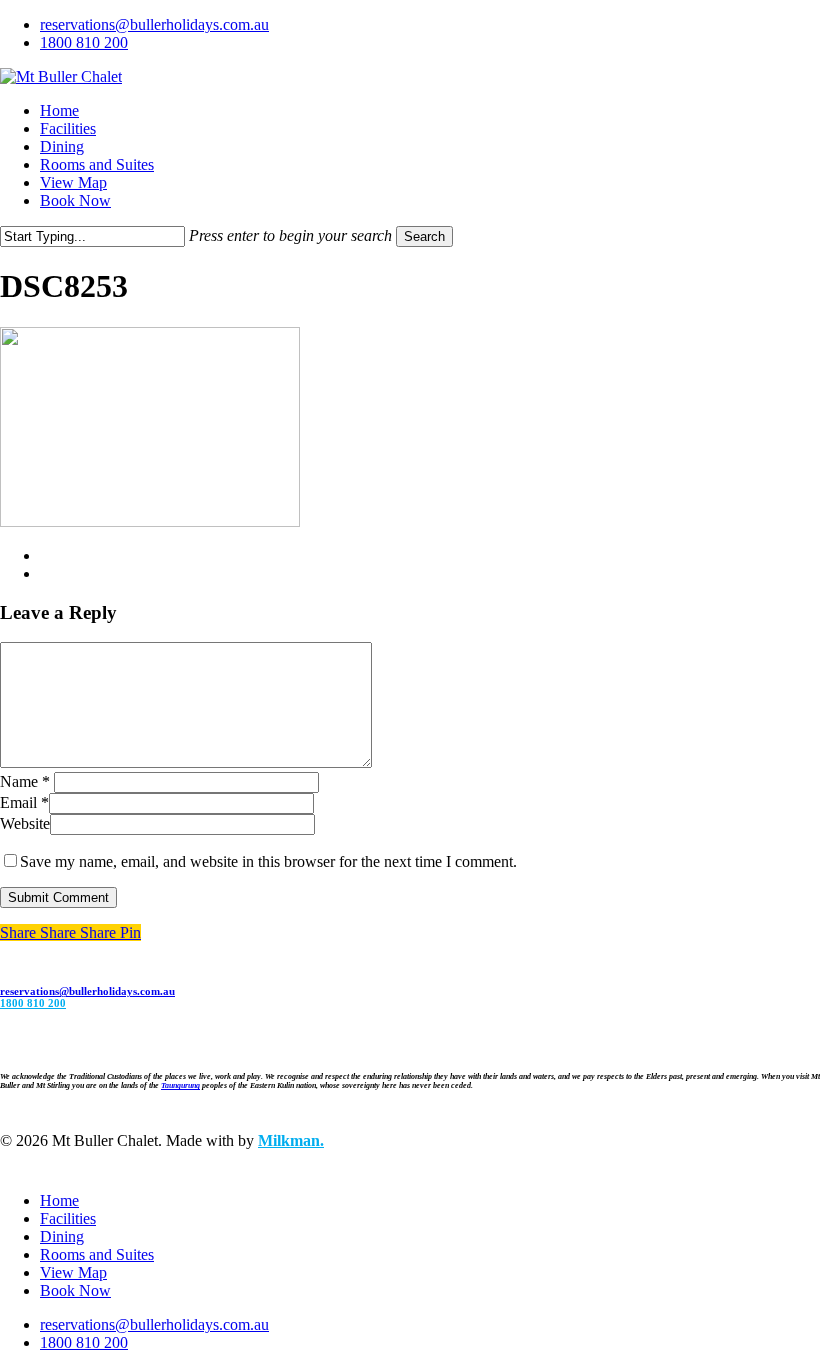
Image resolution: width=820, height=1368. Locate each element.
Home (59, 1200)
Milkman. (291, 1140)
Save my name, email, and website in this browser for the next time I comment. (268, 861)
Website (25, 823)
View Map (73, 1272)
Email (24, 802)
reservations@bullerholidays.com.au (87, 991)
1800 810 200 (33, 1003)
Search (424, 236)
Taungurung (180, 1085)
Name (25, 781)
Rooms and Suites (97, 1254)
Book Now (75, 1290)
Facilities (68, 1218)
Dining (62, 1236)
